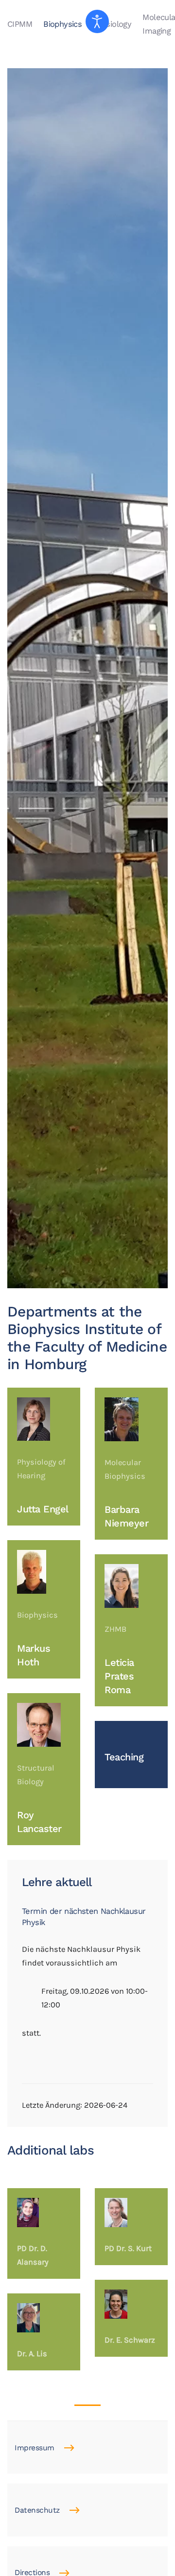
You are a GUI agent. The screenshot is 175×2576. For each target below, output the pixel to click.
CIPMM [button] (20, 24)
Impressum (35, 2448)
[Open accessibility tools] (97, 21)
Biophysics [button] (62, 24)
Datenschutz (37, 2510)
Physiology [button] (112, 24)
